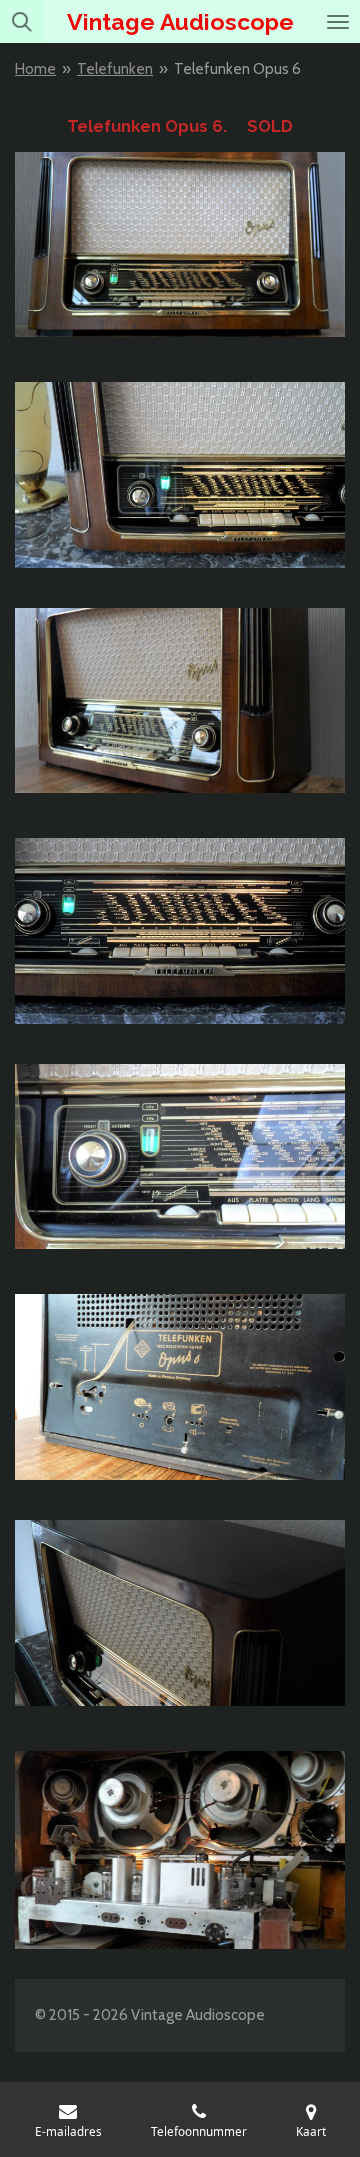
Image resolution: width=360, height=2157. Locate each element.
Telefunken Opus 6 (237, 69)
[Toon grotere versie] (180, 244)
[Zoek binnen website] (22, 21)
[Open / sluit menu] (338, 21)
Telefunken (115, 69)
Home (35, 69)
